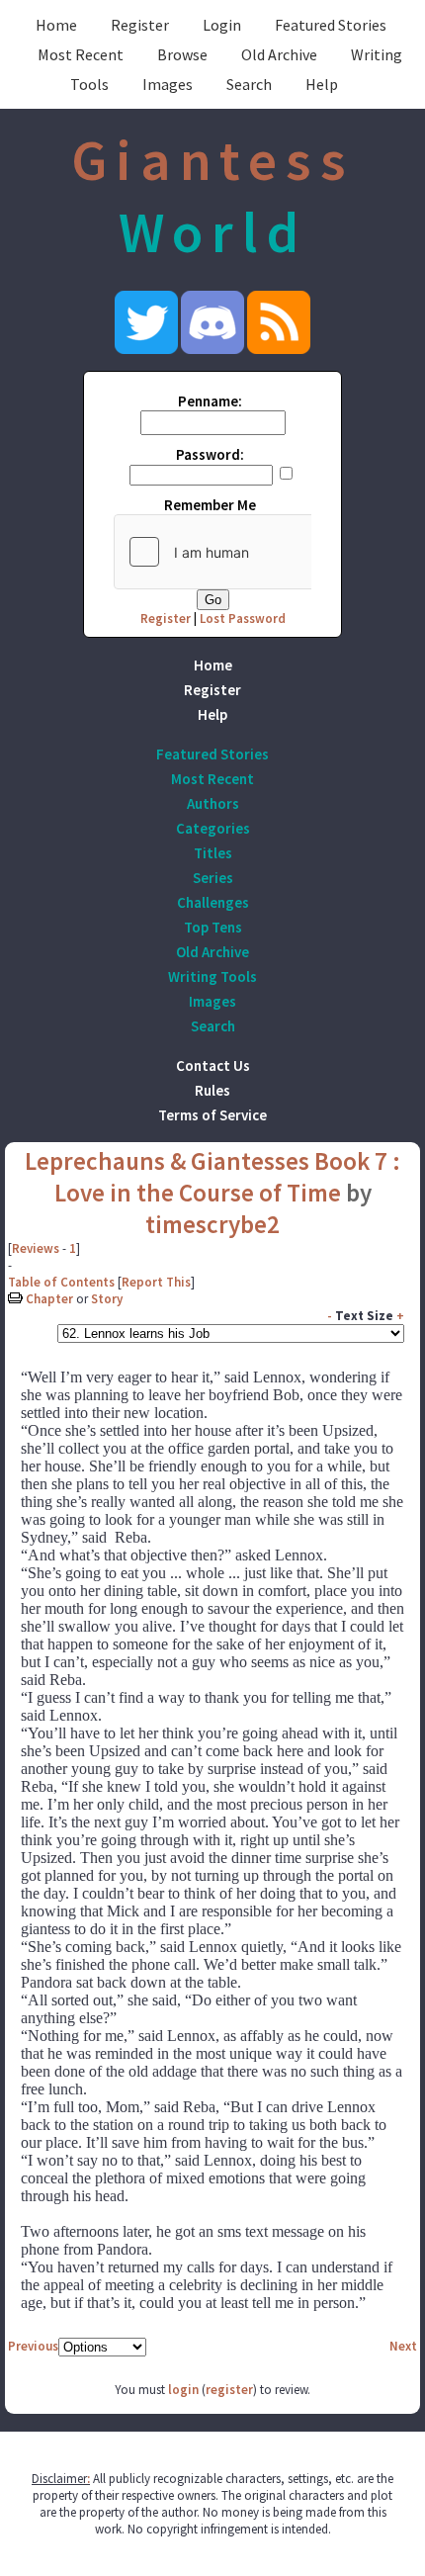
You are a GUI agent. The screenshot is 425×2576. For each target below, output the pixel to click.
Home (56, 25)
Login (222, 25)
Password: (210, 454)
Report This (156, 1282)
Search (249, 84)
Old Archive (279, 54)
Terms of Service (212, 1115)
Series (213, 878)
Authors (213, 803)
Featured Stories (331, 25)
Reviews (36, 1248)
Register (140, 25)
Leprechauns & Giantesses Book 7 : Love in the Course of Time (212, 1177)
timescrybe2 (212, 1224)
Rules (212, 1090)
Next (403, 2346)
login (183, 2390)
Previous (33, 2346)
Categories (213, 828)
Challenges (213, 902)
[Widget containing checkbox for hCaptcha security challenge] (263, 552)
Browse (182, 54)
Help (322, 84)
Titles (213, 853)
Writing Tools (212, 977)
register (229, 2390)
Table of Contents (61, 1282)
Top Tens (213, 927)
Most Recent (81, 54)
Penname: (210, 401)
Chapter (49, 1299)
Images (168, 84)
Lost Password (243, 619)
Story (107, 1299)
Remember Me (210, 505)
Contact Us (213, 1066)
